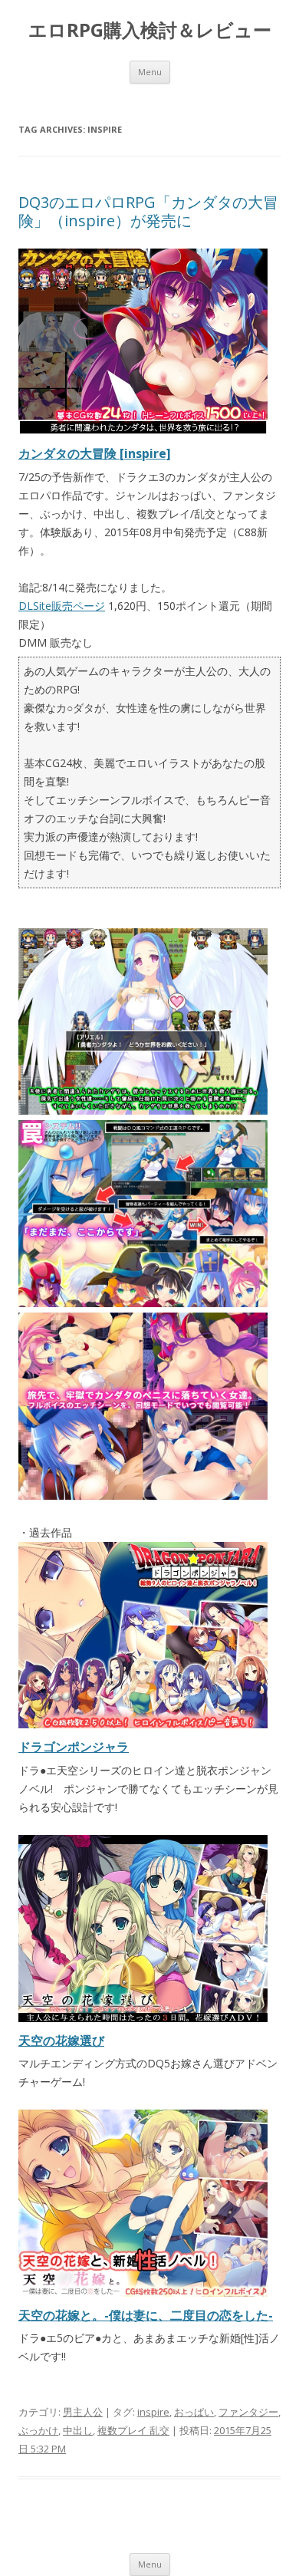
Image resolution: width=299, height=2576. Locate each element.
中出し (78, 2430)
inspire (153, 2412)
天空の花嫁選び (61, 2041)
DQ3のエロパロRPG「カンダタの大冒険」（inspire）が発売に (148, 211)
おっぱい (194, 2412)
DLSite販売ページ (62, 606)
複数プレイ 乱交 (133, 2430)
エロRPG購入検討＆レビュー (150, 30)
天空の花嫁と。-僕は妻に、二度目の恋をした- (146, 2315)
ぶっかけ (38, 2430)
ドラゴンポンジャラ (74, 1747)
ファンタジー (248, 2412)
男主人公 (83, 2412)
